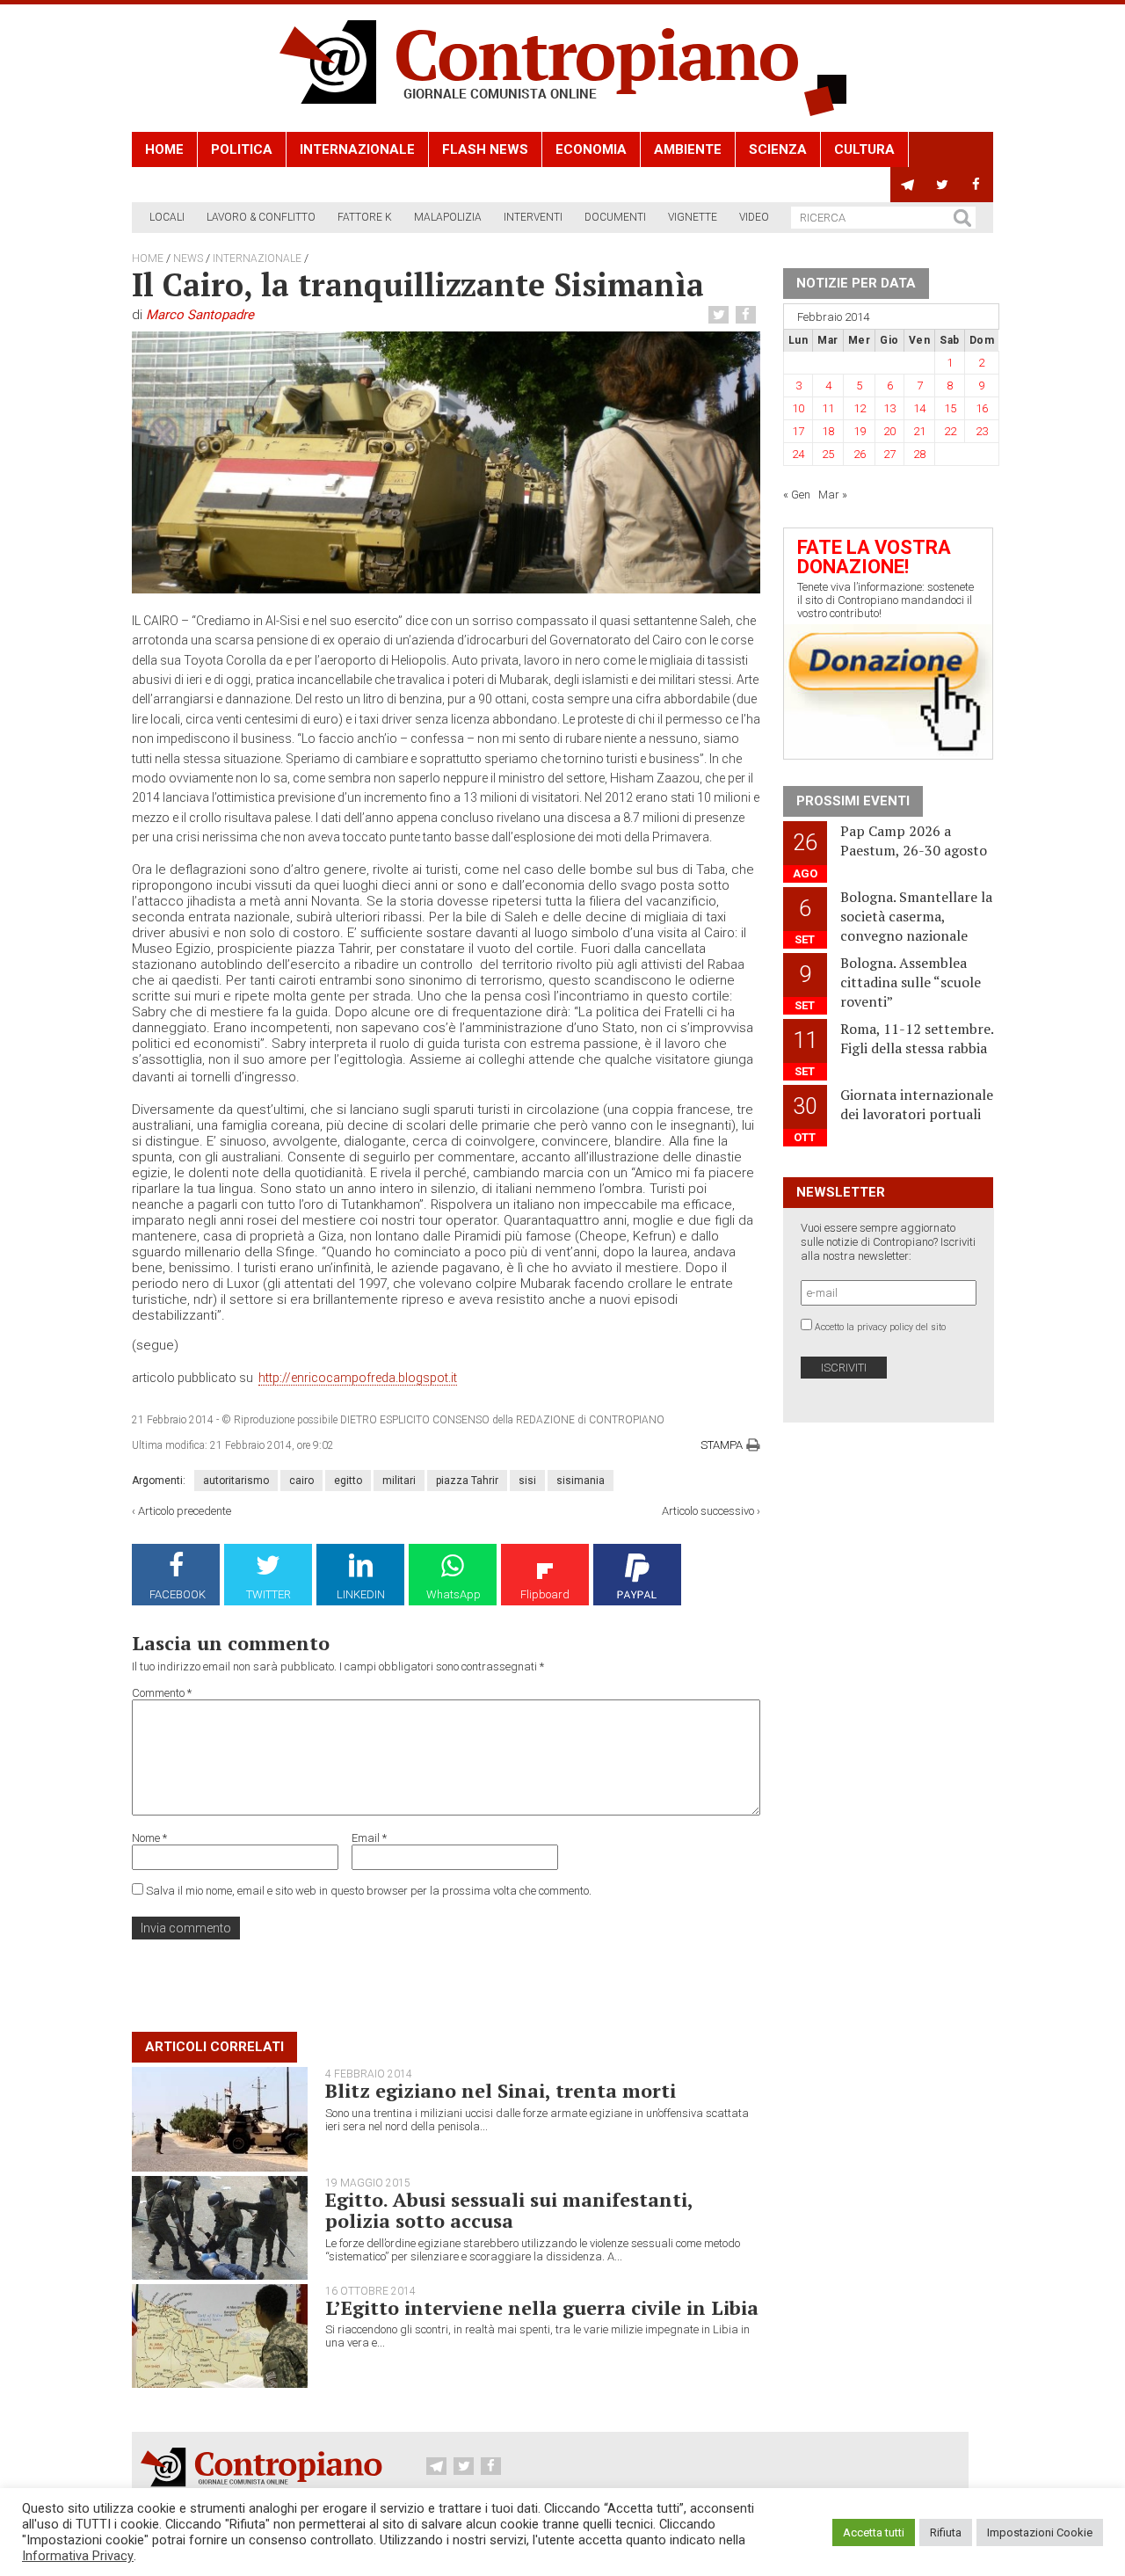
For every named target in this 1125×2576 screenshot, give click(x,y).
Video (754, 217)
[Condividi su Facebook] (748, 315)
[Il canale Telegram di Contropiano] (907, 185)
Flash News (485, 149)
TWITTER (269, 1594)
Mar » (833, 495)
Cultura (864, 149)
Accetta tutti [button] (874, 2532)
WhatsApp (454, 1594)
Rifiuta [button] (946, 2532)
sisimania (581, 1481)
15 (950, 408)
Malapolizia (448, 217)
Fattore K (365, 217)
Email (369, 1838)
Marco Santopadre (200, 315)
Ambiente (688, 149)
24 (798, 454)
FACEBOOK (178, 1594)
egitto (348, 1481)
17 (798, 431)
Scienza (778, 149)
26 (860, 454)
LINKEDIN (361, 1594)
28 (919, 454)
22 (950, 431)
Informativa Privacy (78, 2556)
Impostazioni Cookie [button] (1040, 2532)
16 (982, 408)
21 (919, 431)
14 (919, 408)
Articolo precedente (185, 1511)
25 (828, 454)
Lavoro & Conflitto (261, 217)
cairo (301, 1481)
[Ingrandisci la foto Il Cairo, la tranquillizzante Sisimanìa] (446, 462)
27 (889, 454)
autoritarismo (236, 1481)
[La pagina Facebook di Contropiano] (976, 185)
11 (828, 408)
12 (860, 408)
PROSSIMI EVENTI (853, 801)
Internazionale (357, 149)
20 (889, 431)
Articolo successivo (708, 1511)
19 (860, 431)
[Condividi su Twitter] (721, 315)
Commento (162, 1693)
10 (798, 408)
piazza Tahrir (467, 1481)
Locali (167, 217)
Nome (149, 1838)
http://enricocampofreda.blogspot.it (358, 1378)
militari (399, 1481)
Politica (242, 149)
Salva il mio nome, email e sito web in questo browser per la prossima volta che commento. (369, 1891)
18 (828, 431)
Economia (591, 149)
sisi (527, 1481)
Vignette (693, 217)
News (188, 258)
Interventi (533, 217)
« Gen (797, 495)
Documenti (615, 217)
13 (889, 408)
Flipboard (545, 1594)
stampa (722, 1445)
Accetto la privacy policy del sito (880, 1327)
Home (164, 149)
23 (982, 431)
